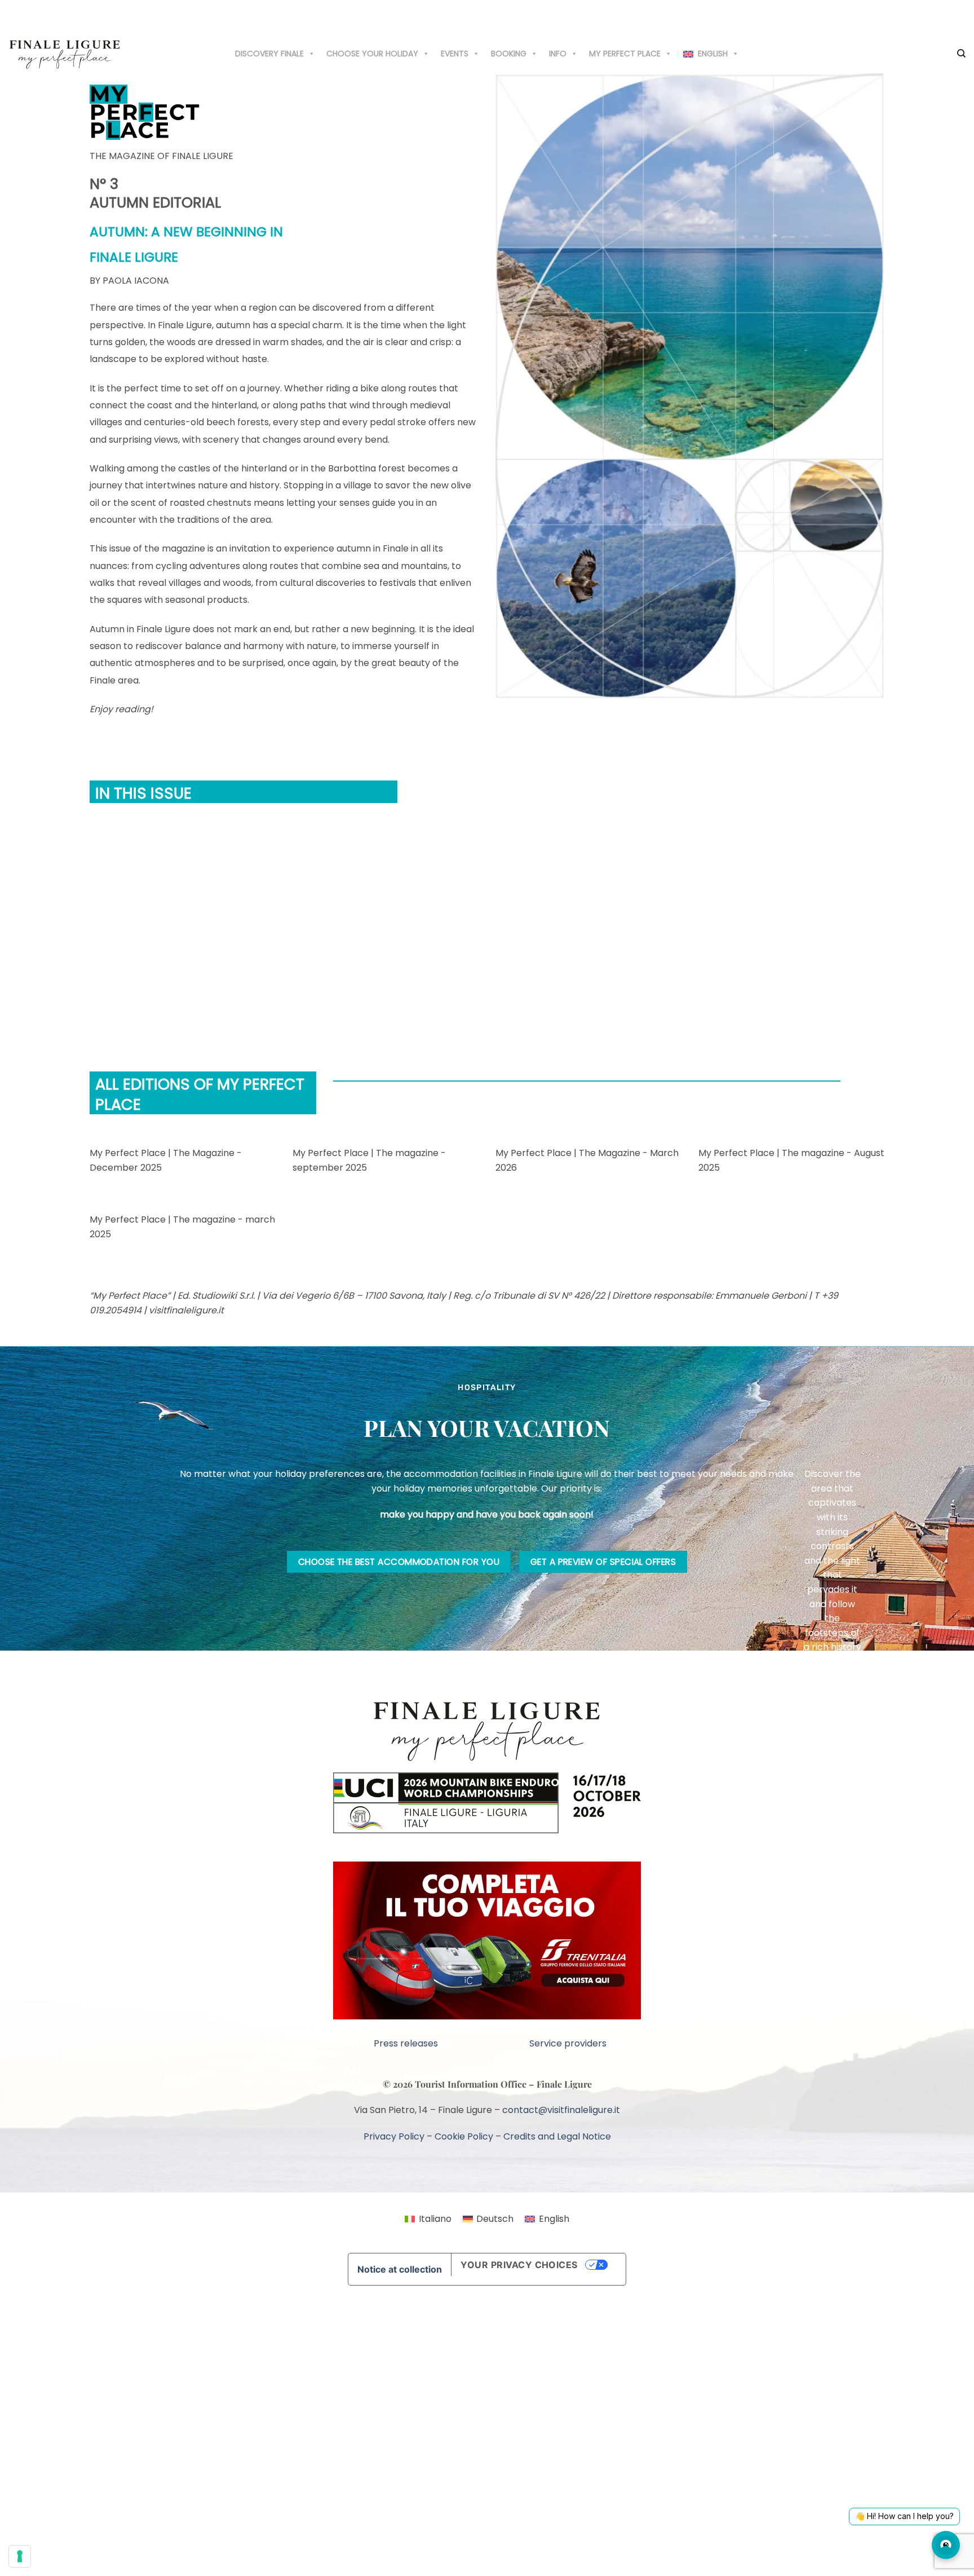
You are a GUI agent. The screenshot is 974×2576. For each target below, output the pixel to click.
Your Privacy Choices (519, 2265)
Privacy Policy (394, 2136)
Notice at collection (400, 2269)
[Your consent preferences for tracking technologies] (20, 2556)
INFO (558, 54)
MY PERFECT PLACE (625, 54)
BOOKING (509, 54)
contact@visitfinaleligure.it (561, 2110)
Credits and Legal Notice (557, 2136)
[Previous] (92, 937)
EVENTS (455, 54)
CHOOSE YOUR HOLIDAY (372, 54)
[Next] (123, 937)
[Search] (961, 54)
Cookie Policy (464, 2136)
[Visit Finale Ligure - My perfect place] (65, 53)
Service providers (568, 2043)
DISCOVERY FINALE (269, 54)
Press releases (406, 2043)
